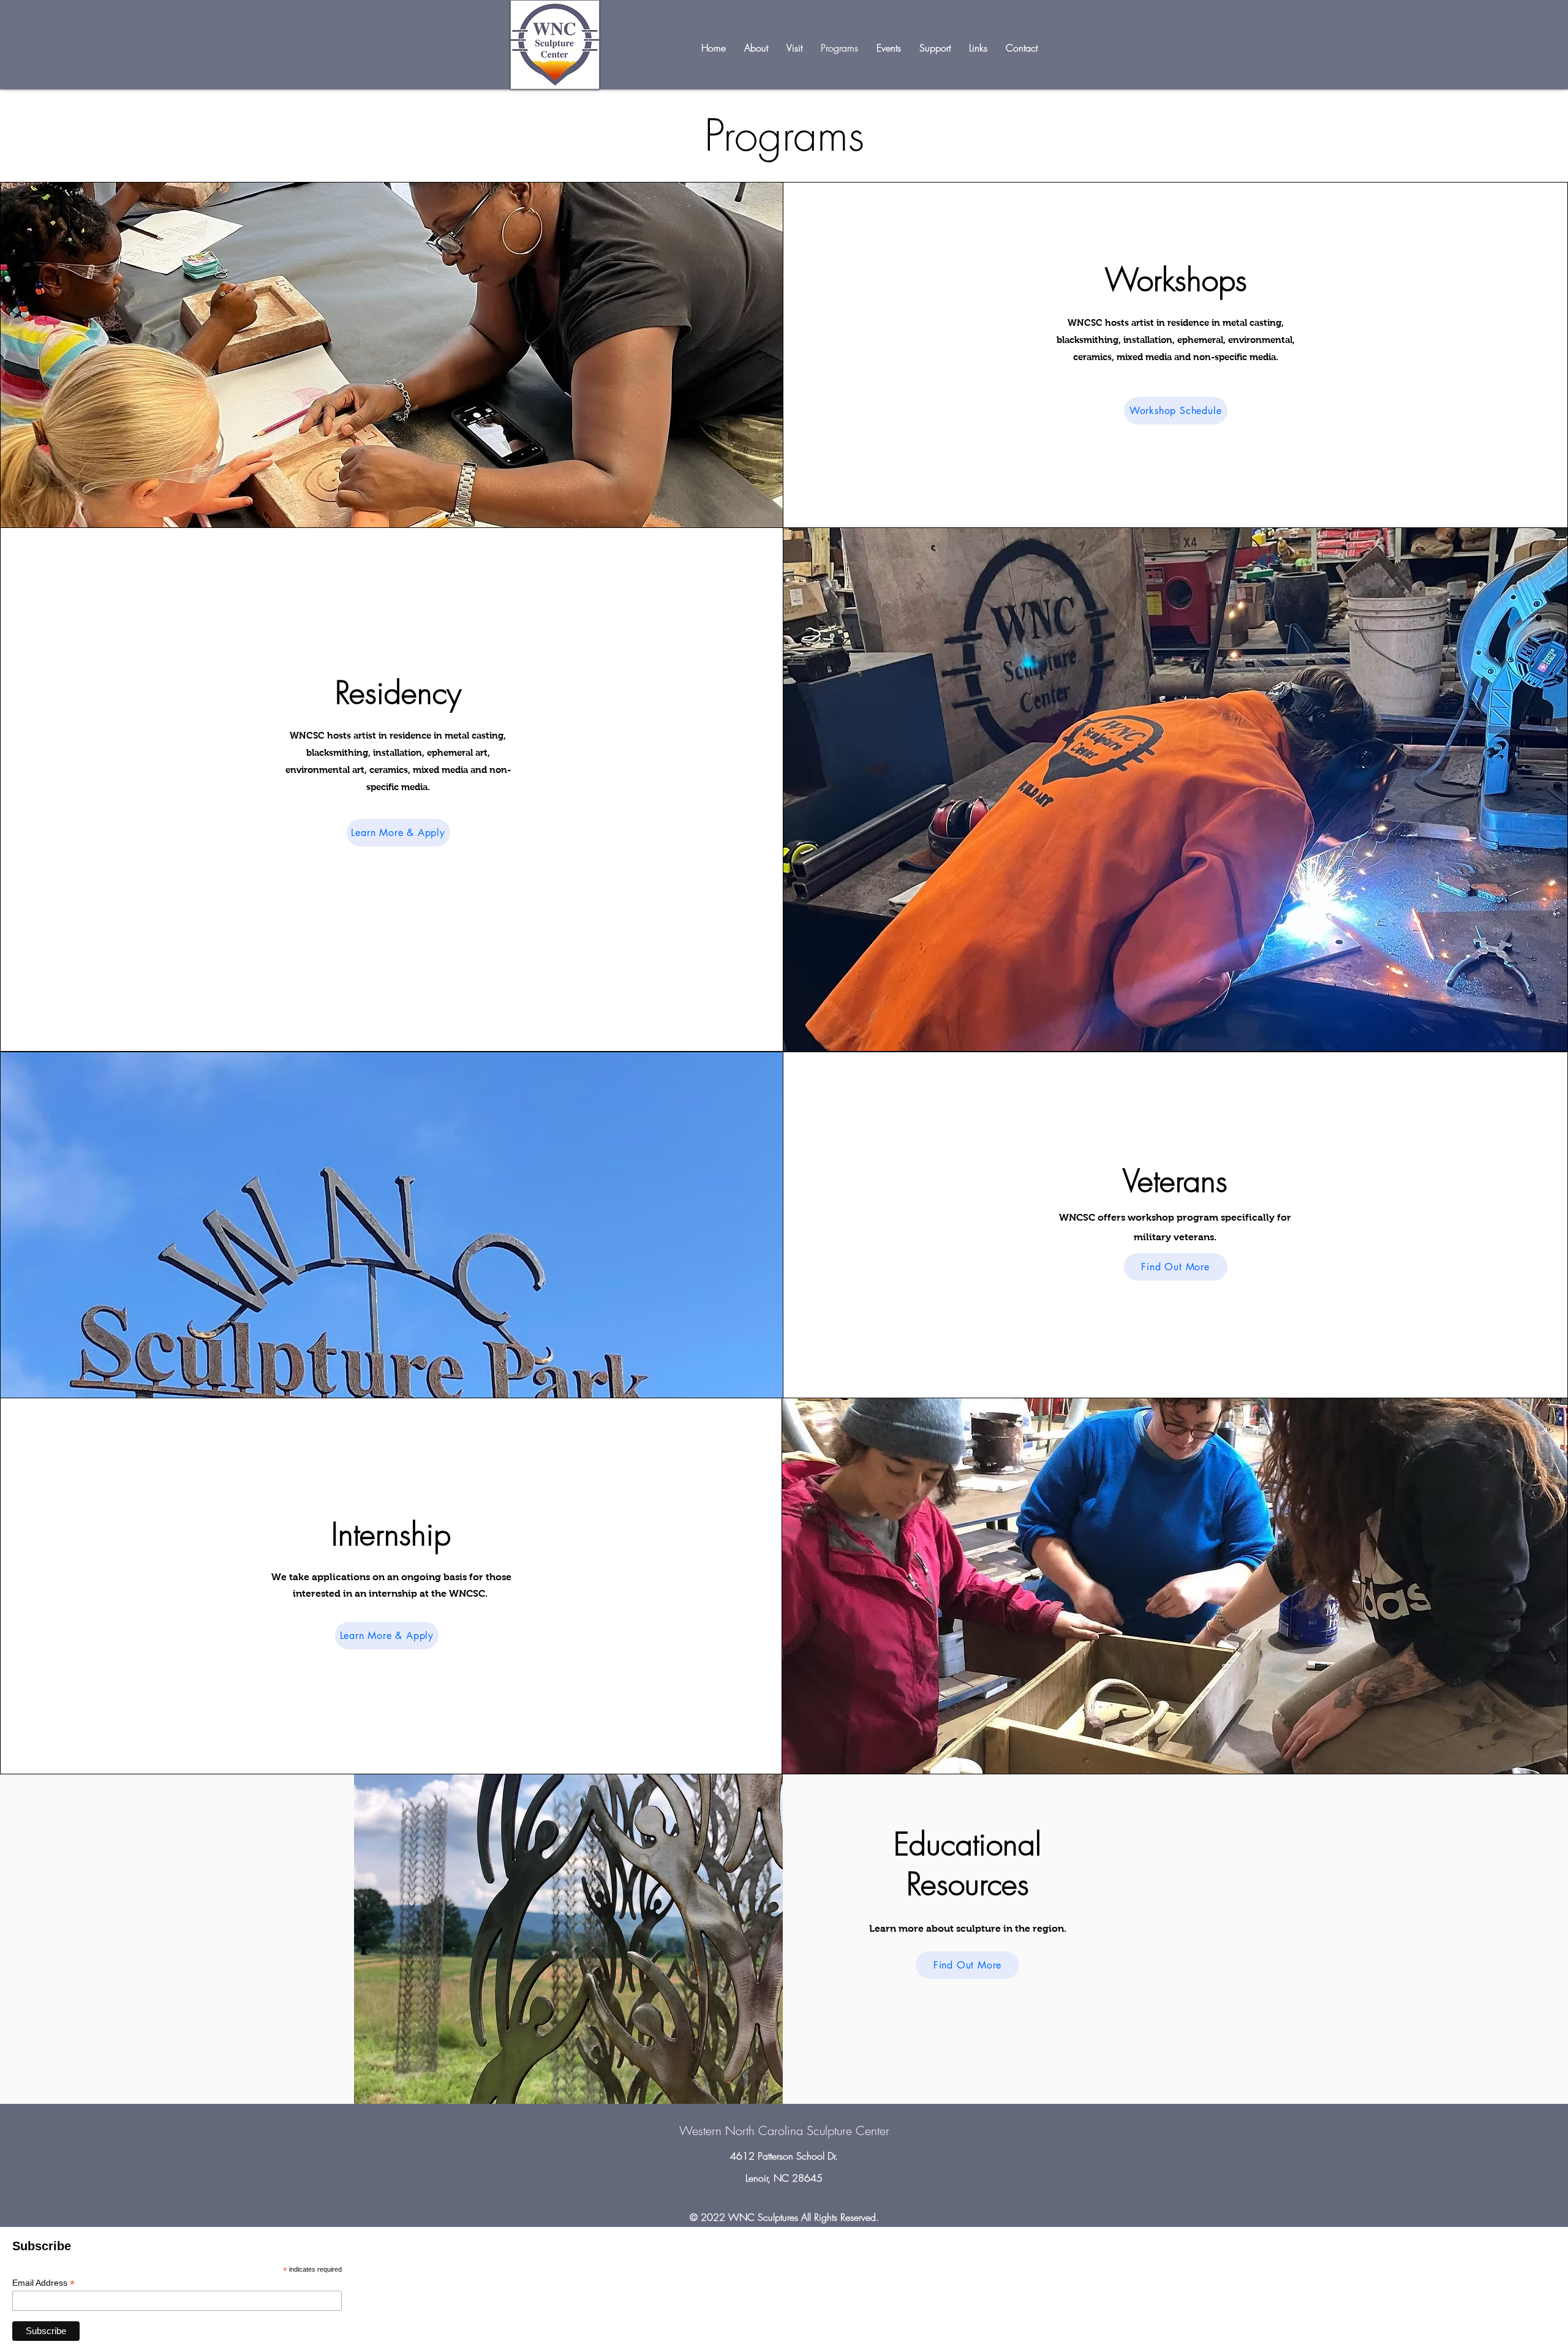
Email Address (43, 2283)
